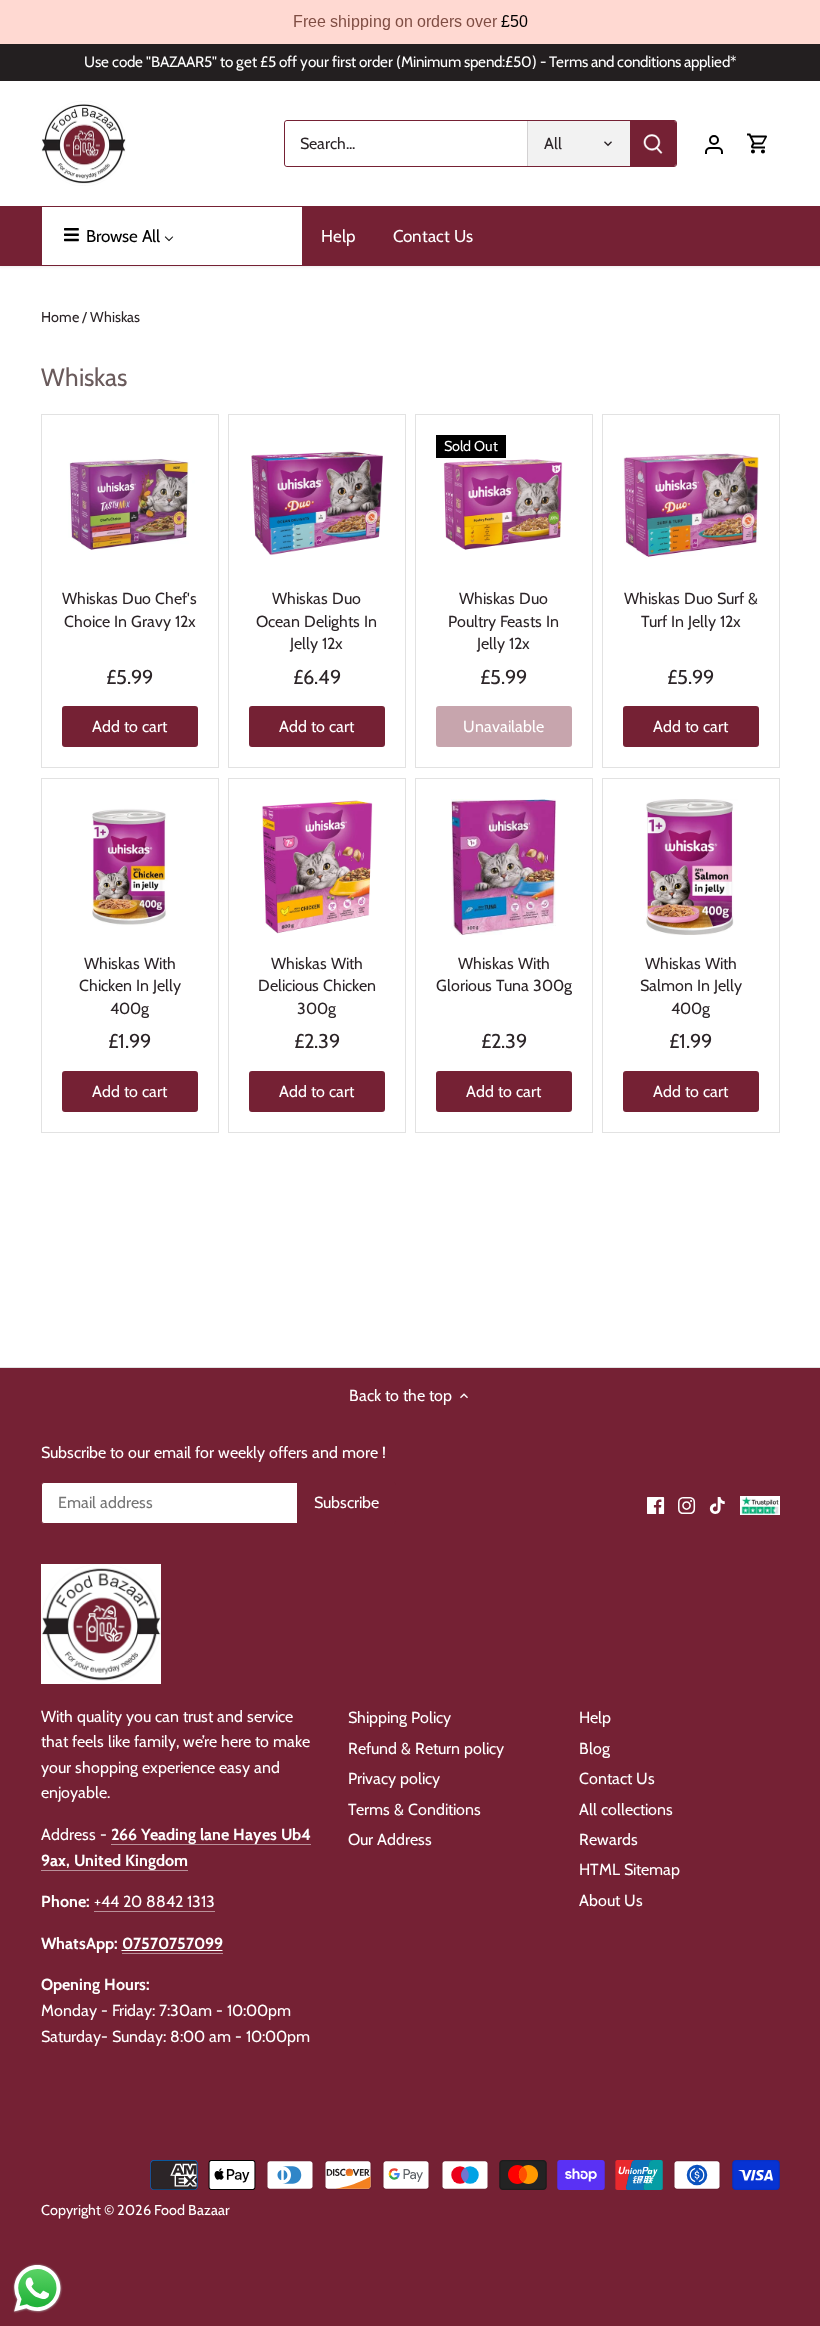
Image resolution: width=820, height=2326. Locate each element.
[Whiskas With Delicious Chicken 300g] (317, 867)
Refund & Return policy (426, 1748)
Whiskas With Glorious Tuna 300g (504, 974)
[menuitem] (172, 236)
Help (595, 1717)
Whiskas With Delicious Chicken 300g (317, 986)
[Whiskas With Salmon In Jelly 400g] (691, 867)
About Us (611, 1900)
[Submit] (653, 143)
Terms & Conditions (414, 1809)
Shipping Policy (399, 1717)
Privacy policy (394, 1778)
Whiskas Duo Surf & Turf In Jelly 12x (691, 609)
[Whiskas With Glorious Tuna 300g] (504, 867)
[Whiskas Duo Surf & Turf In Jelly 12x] (691, 503)
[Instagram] (686, 1504)
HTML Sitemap (629, 1869)
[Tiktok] (717, 1504)
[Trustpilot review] (760, 1504)
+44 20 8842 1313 (154, 1901)
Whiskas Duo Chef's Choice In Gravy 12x (129, 609)
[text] (410, 22)
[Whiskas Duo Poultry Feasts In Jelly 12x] (504, 503)
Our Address (390, 1839)
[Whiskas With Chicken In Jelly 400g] (130, 867)
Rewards (608, 1839)
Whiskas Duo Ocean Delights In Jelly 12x (316, 621)
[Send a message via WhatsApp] (37, 2288)
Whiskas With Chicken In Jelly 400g (130, 986)
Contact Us (617, 1778)
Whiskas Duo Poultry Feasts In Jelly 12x (503, 621)
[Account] (714, 143)
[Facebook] (655, 1504)
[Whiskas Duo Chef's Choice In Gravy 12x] (130, 503)
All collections (626, 1809)
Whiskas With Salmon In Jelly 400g (691, 986)
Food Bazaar (192, 2210)
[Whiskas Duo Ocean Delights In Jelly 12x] (317, 503)
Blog (594, 1748)
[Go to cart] (758, 143)
